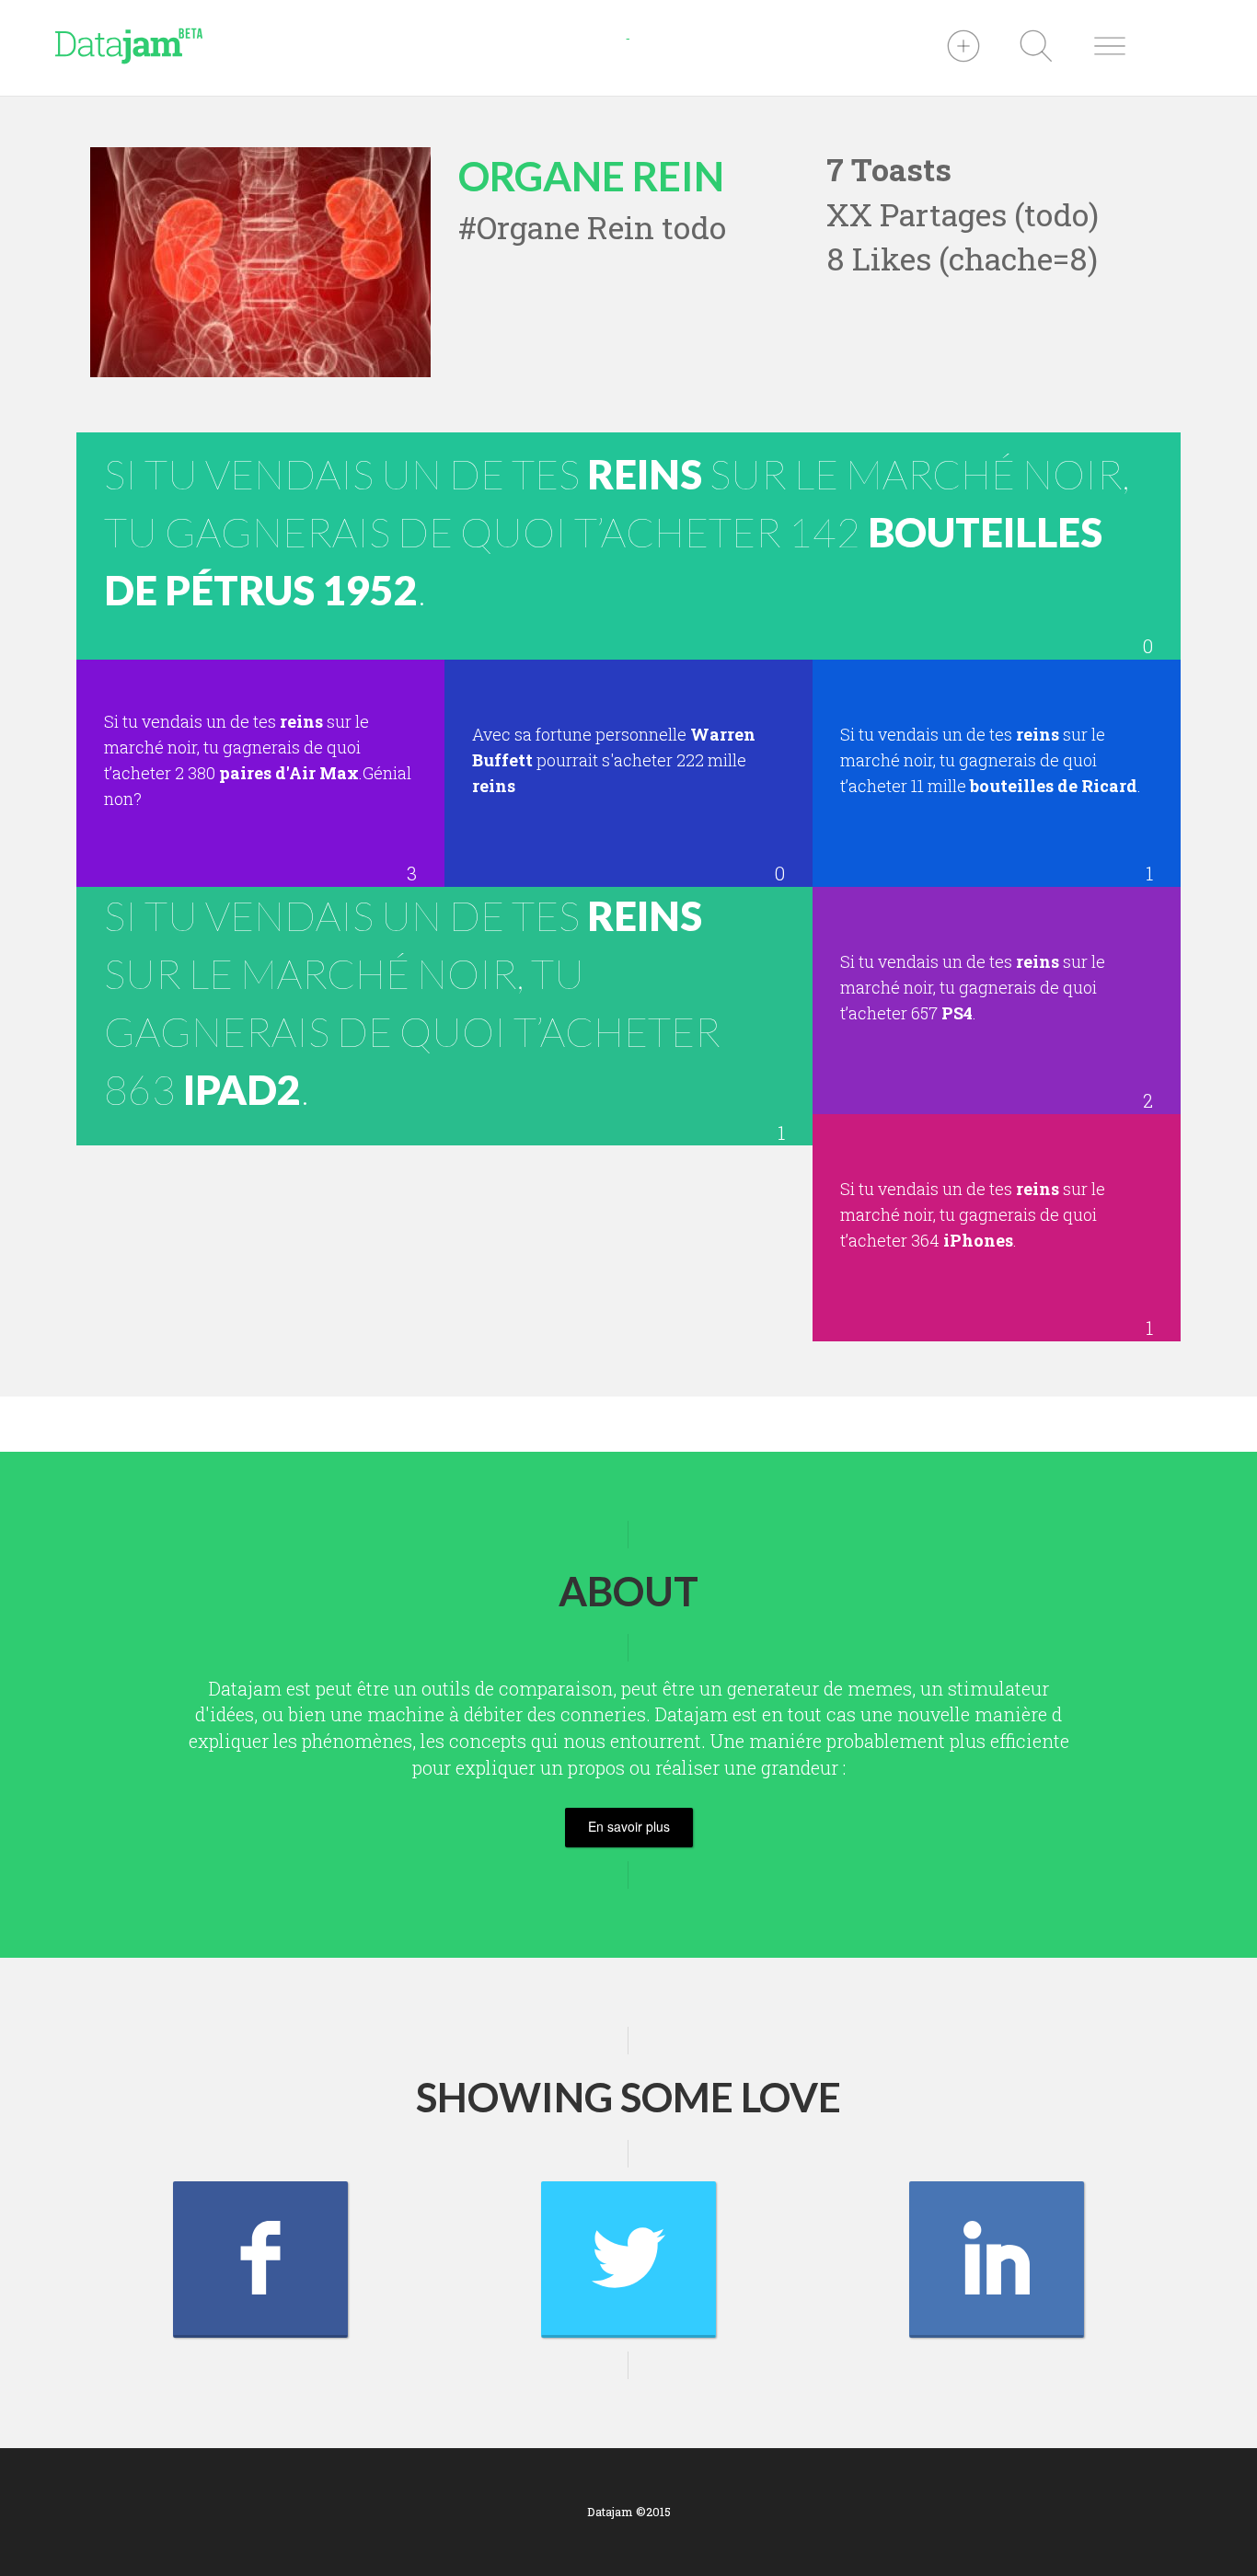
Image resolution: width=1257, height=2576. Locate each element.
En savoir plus (629, 1826)
